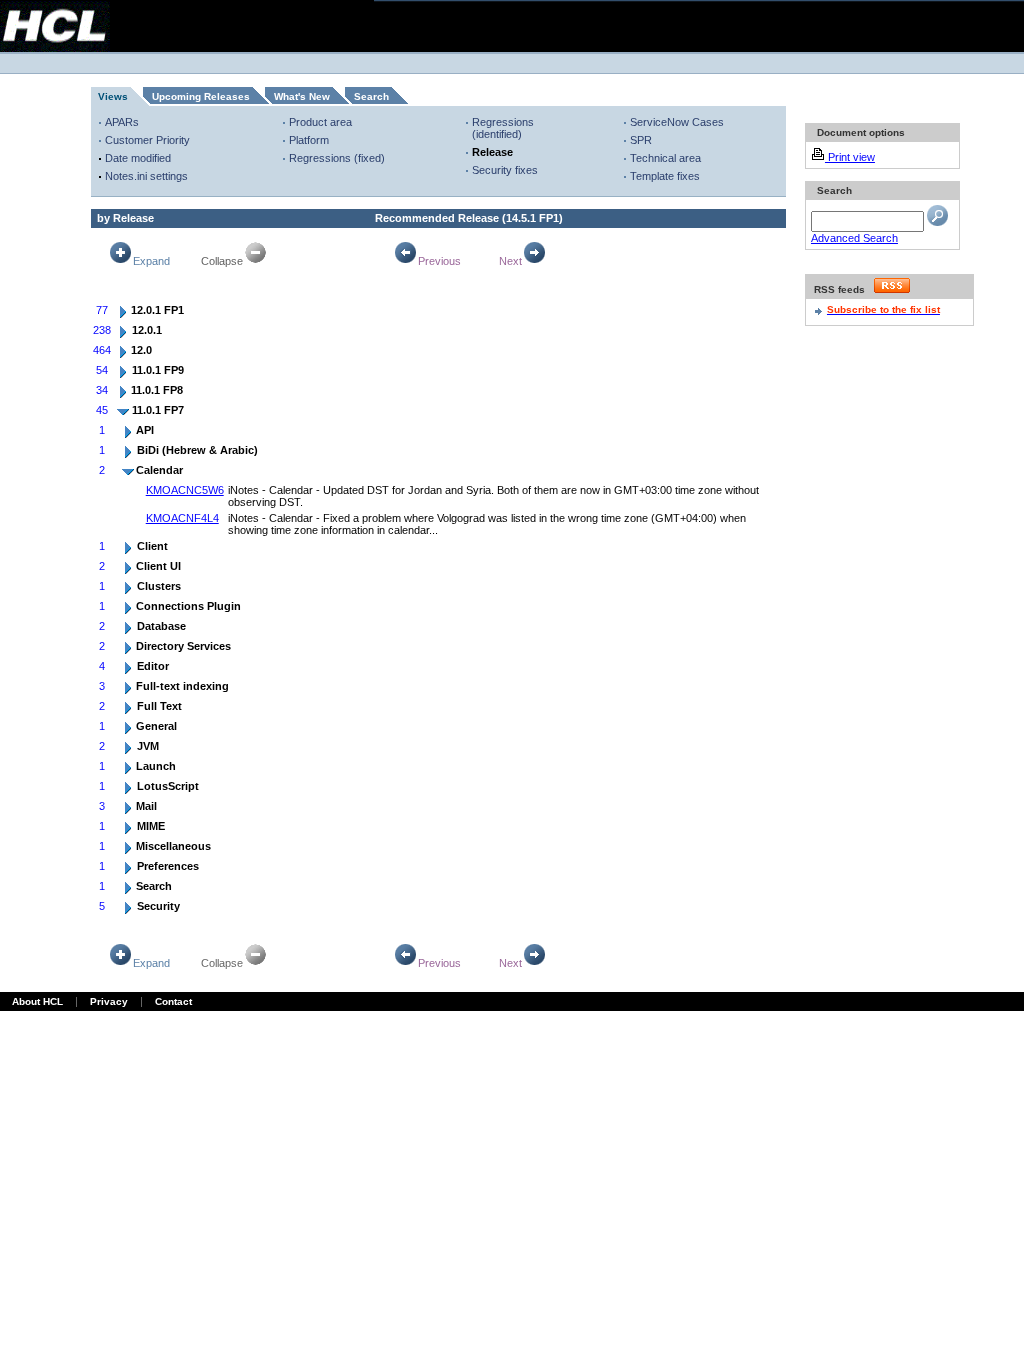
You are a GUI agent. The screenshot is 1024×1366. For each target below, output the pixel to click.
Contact (173, 1001)
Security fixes (505, 170)
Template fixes (665, 176)
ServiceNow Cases (677, 122)
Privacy (109, 1001)
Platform (309, 140)
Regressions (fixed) (337, 158)
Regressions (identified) (503, 128)
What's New (302, 96)
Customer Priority (147, 140)
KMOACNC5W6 (185, 490)
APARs (122, 122)
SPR (641, 140)
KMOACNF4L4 (182, 518)
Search (371, 96)
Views (113, 96)
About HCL (37, 1001)
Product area (320, 122)
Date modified (138, 158)
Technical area (665, 158)
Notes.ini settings (146, 176)
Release (492, 152)
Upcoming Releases (201, 96)
